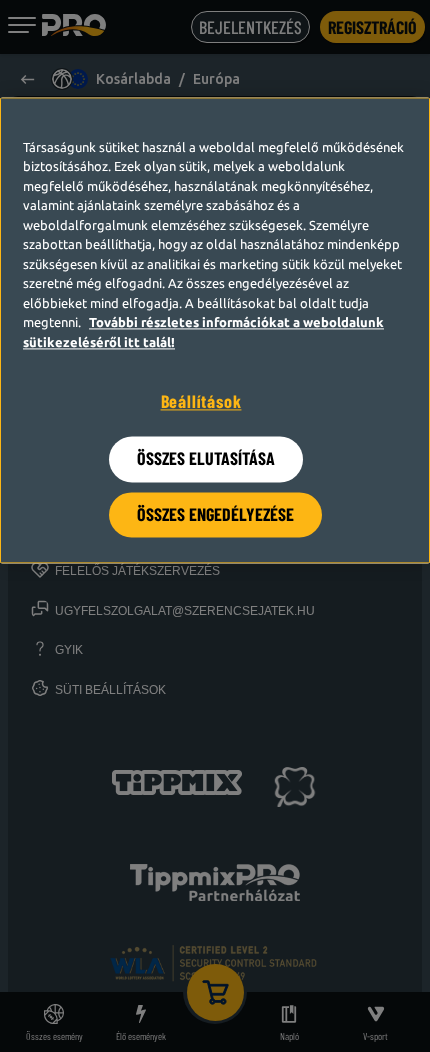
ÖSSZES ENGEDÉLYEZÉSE (215, 514)
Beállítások (201, 402)
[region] (215, 330)
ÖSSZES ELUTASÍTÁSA (206, 459)
